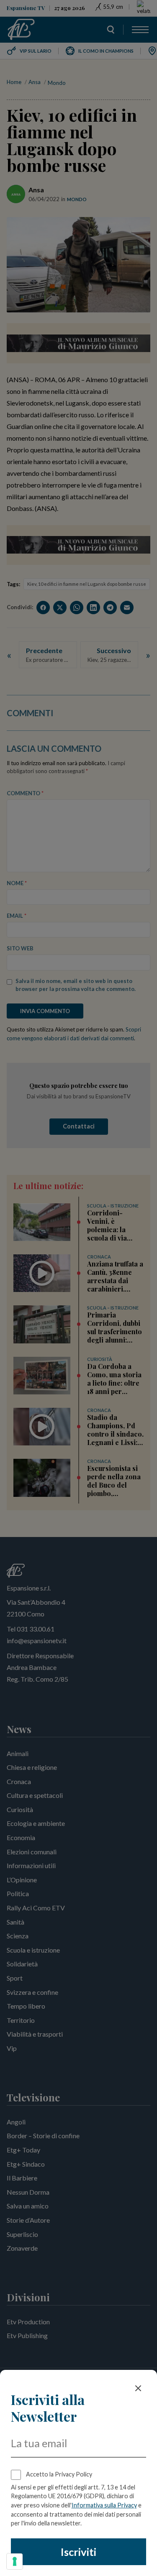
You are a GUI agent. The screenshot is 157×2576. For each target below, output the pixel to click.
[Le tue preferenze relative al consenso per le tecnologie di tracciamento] (15, 2561)
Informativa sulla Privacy (104, 2505)
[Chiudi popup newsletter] (138, 2388)
